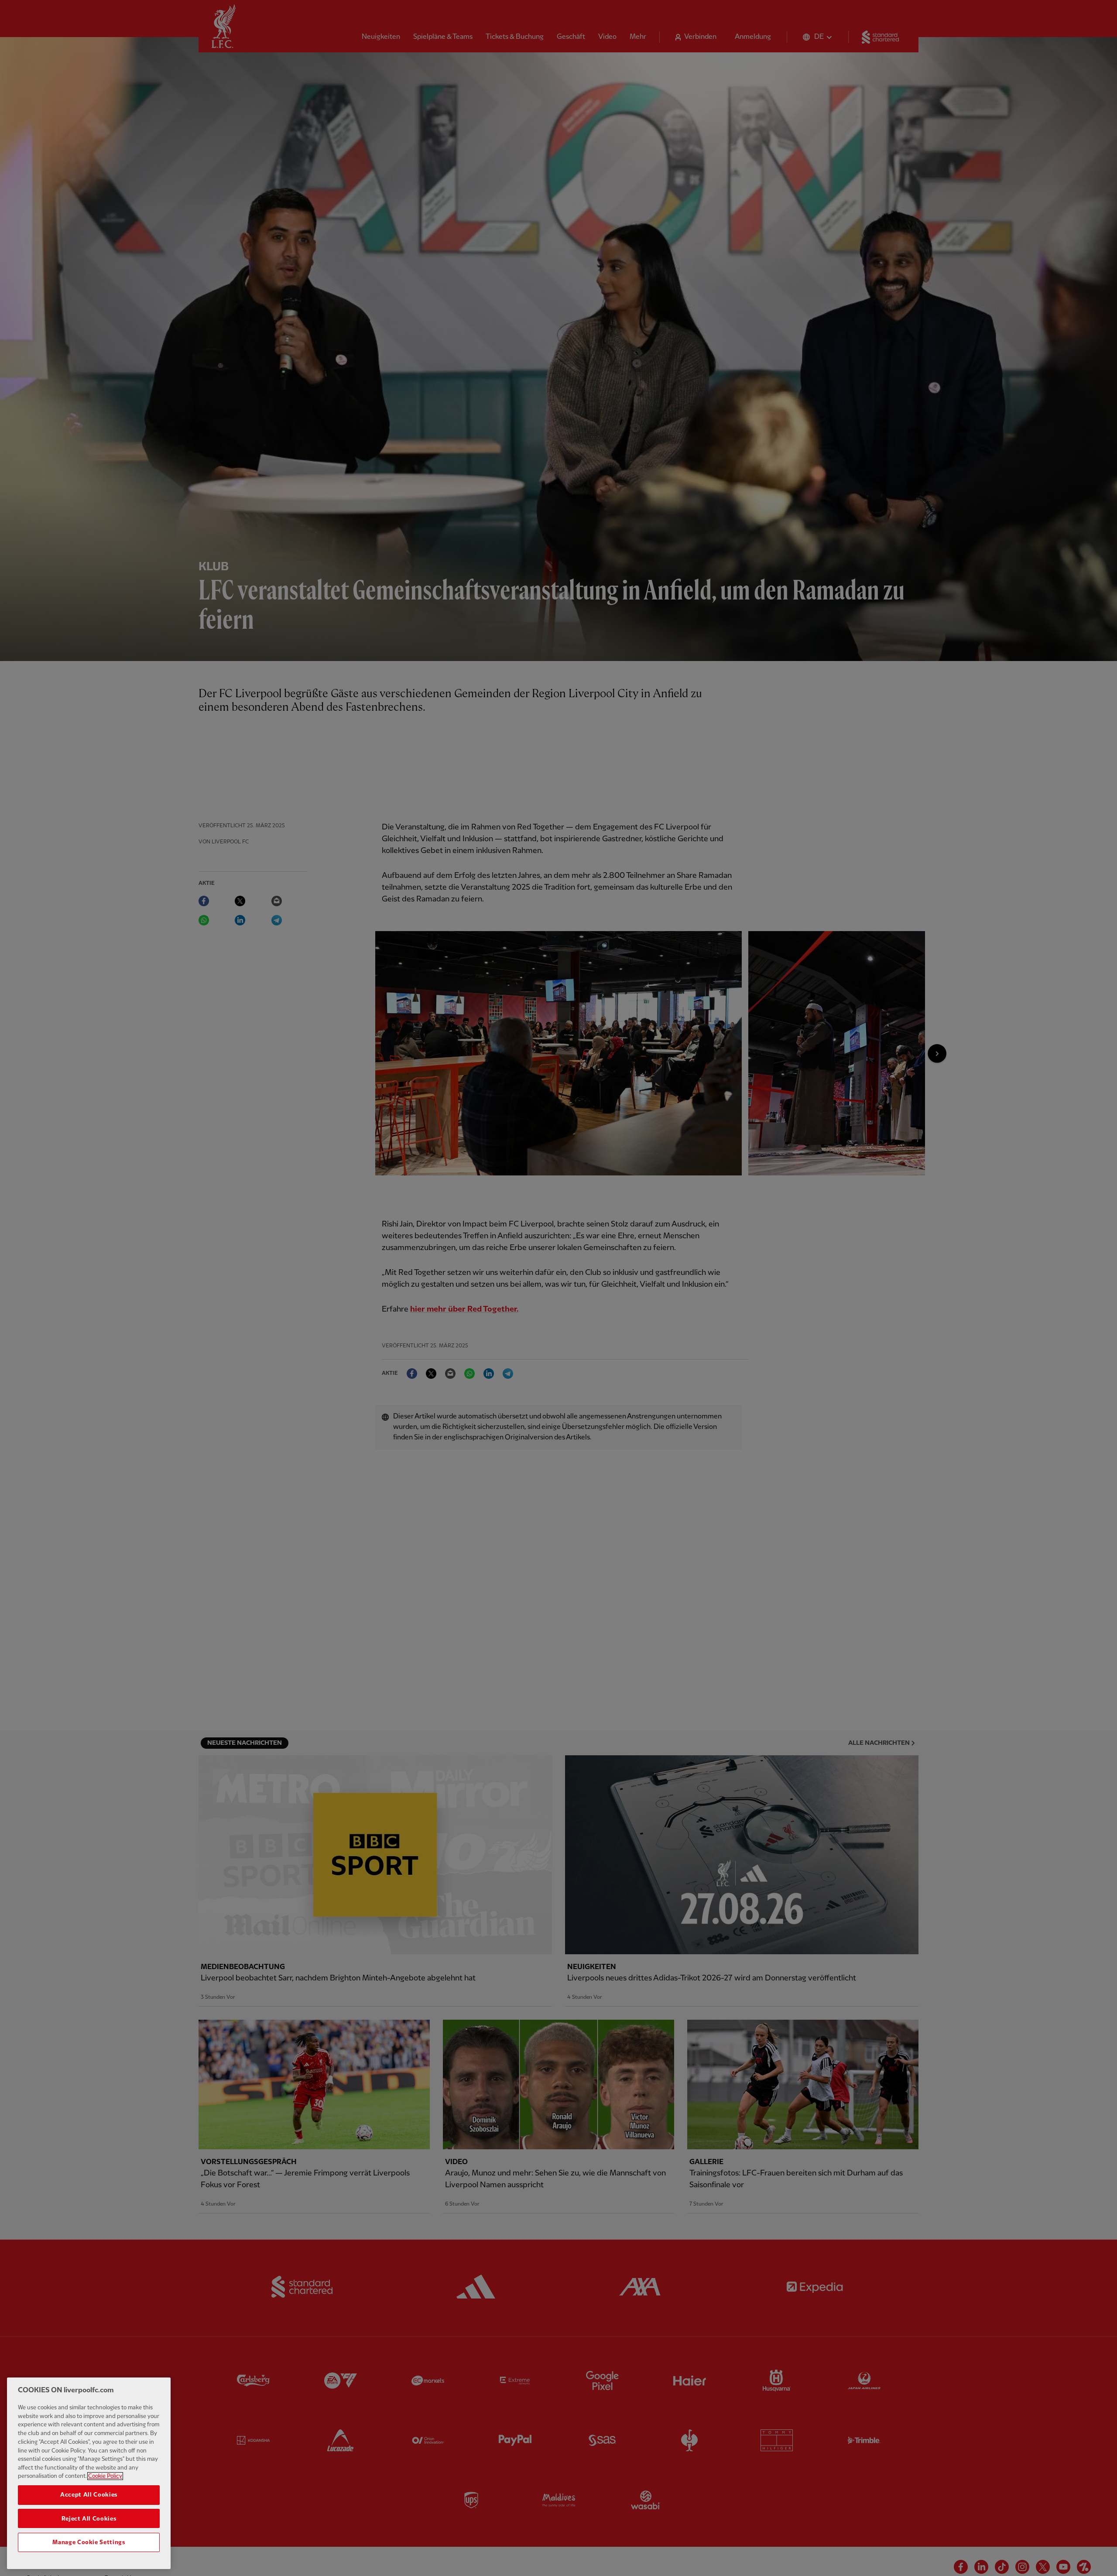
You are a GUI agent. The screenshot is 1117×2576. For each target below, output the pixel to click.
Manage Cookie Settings (89, 2542)
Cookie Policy (105, 2476)
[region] (89, 2473)
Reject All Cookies (89, 2518)
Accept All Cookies (89, 2495)
